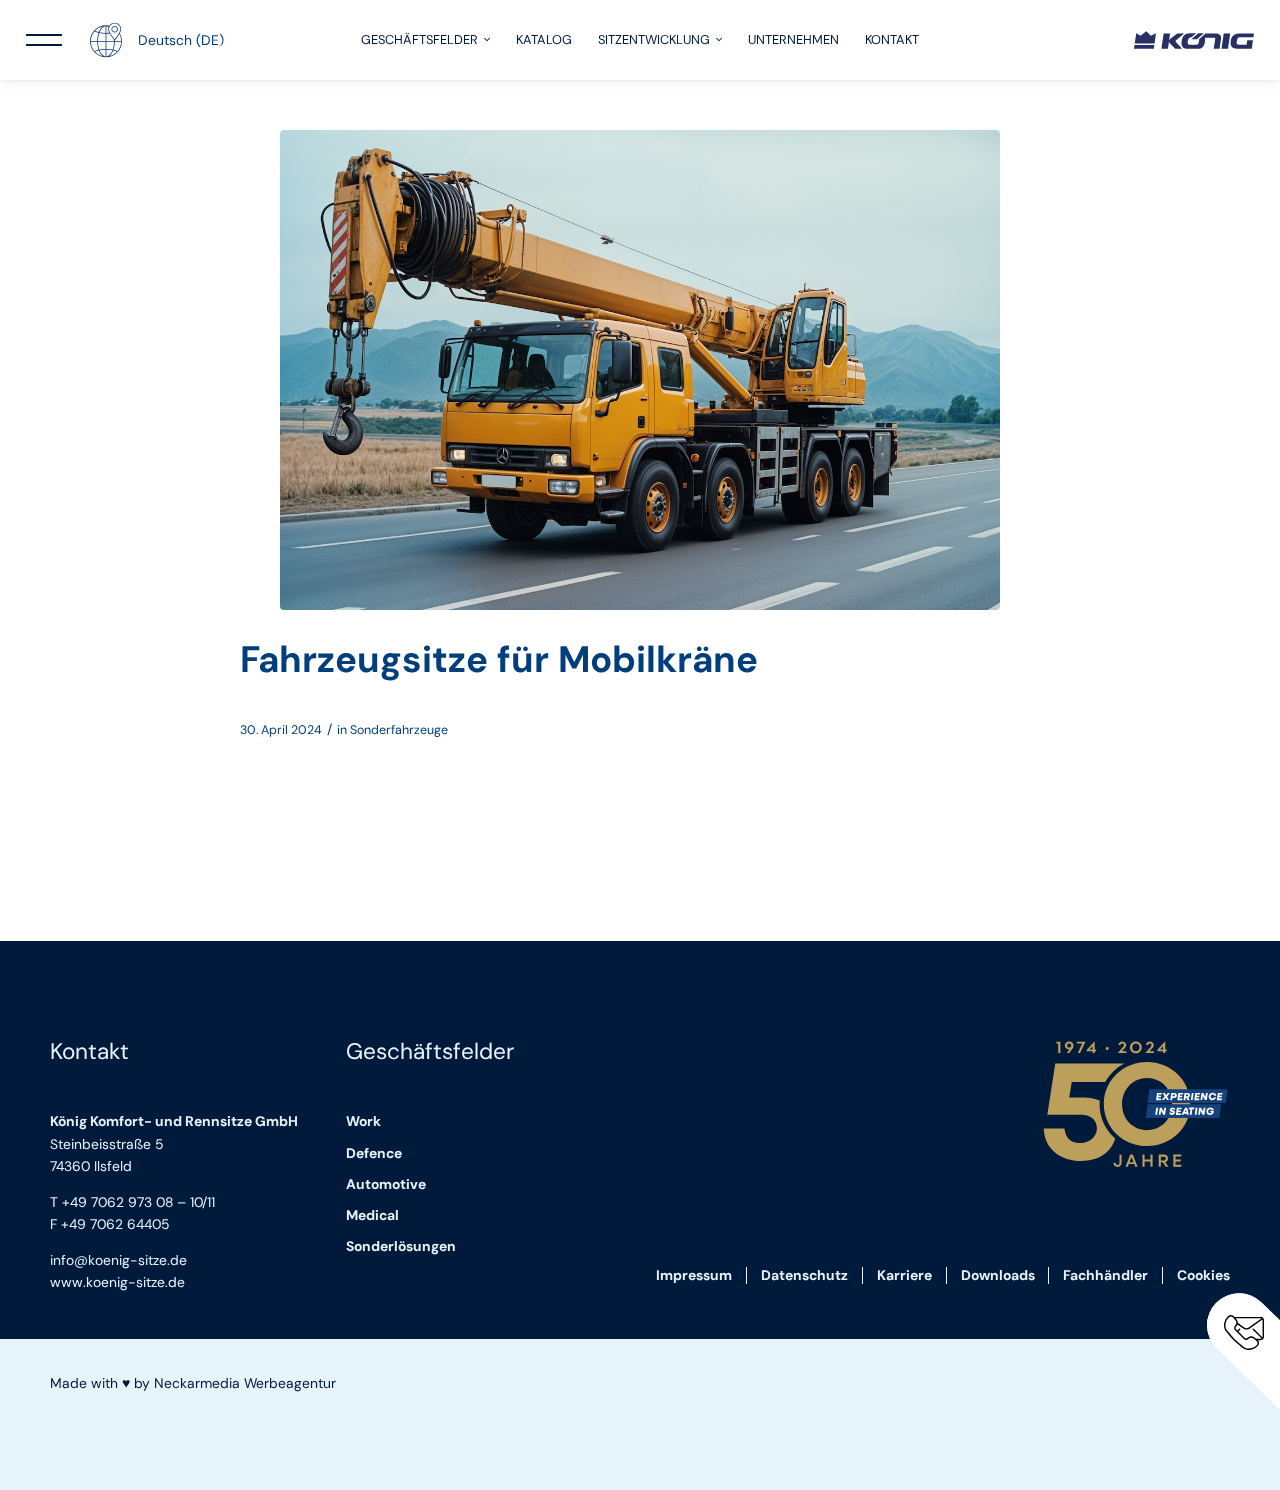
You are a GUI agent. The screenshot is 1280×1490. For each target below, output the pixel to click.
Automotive (386, 1184)
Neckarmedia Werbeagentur (245, 1383)
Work (363, 1121)
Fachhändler (1105, 1275)
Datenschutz (804, 1275)
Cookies (1203, 1275)
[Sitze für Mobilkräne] (640, 370)
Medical (372, 1215)
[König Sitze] (1194, 40)
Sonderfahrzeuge (399, 730)
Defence (374, 1153)
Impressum (694, 1275)
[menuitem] (425, 40)
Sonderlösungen (401, 1246)
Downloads (998, 1275)
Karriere (904, 1275)
